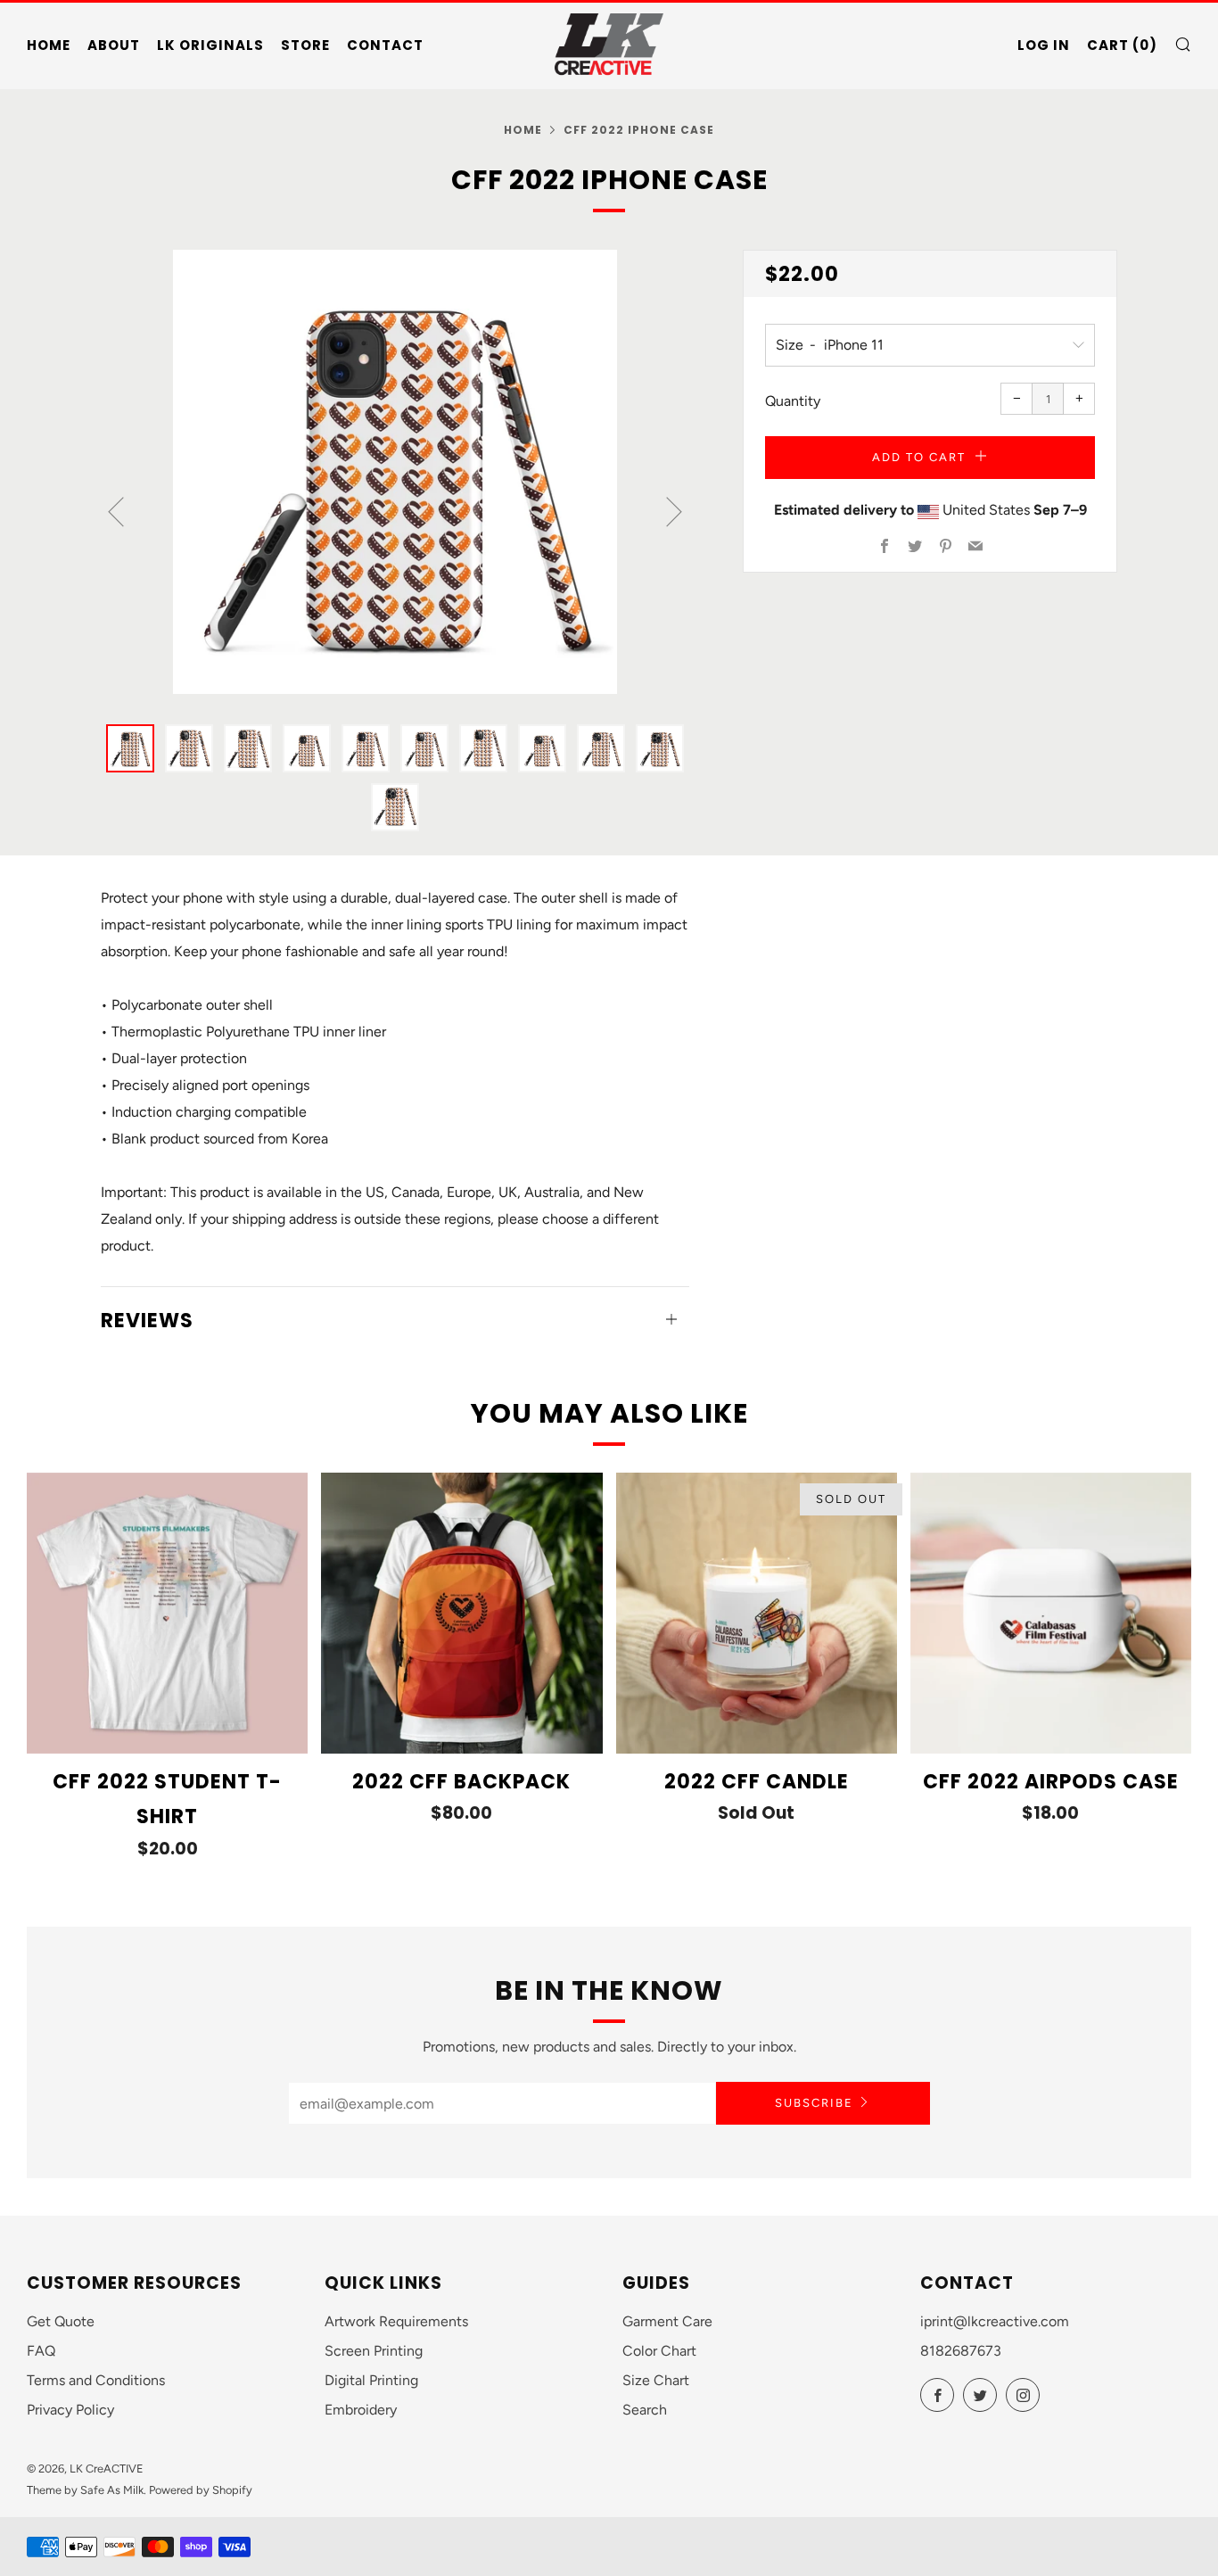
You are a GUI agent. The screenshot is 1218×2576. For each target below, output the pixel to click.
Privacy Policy (70, 2410)
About (114, 45)
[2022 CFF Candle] (757, 1613)
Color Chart (659, 2351)
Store (305, 45)
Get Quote (61, 2321)
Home (49, 45)
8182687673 (961, 2351)
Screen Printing (374, 2351)
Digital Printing (371, 2380)
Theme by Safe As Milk (85, 2490)
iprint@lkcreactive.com (995, 2321)
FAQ (41, 2351)
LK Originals (210, 45)
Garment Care (667, 2321)
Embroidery (361, 2410)
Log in (1044, 45)
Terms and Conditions (96, 2380)
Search (645, 2410)
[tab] (130, 748)
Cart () (1122, 45)
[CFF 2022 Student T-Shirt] (167, 1613)
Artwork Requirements (396, 2321)
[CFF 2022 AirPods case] (1051, 1613)
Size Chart (656, 2380)
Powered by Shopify (201, 2490)
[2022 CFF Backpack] (461, 1613)
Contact (385, 45)
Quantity (793, 401)
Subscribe (814, 2103)
